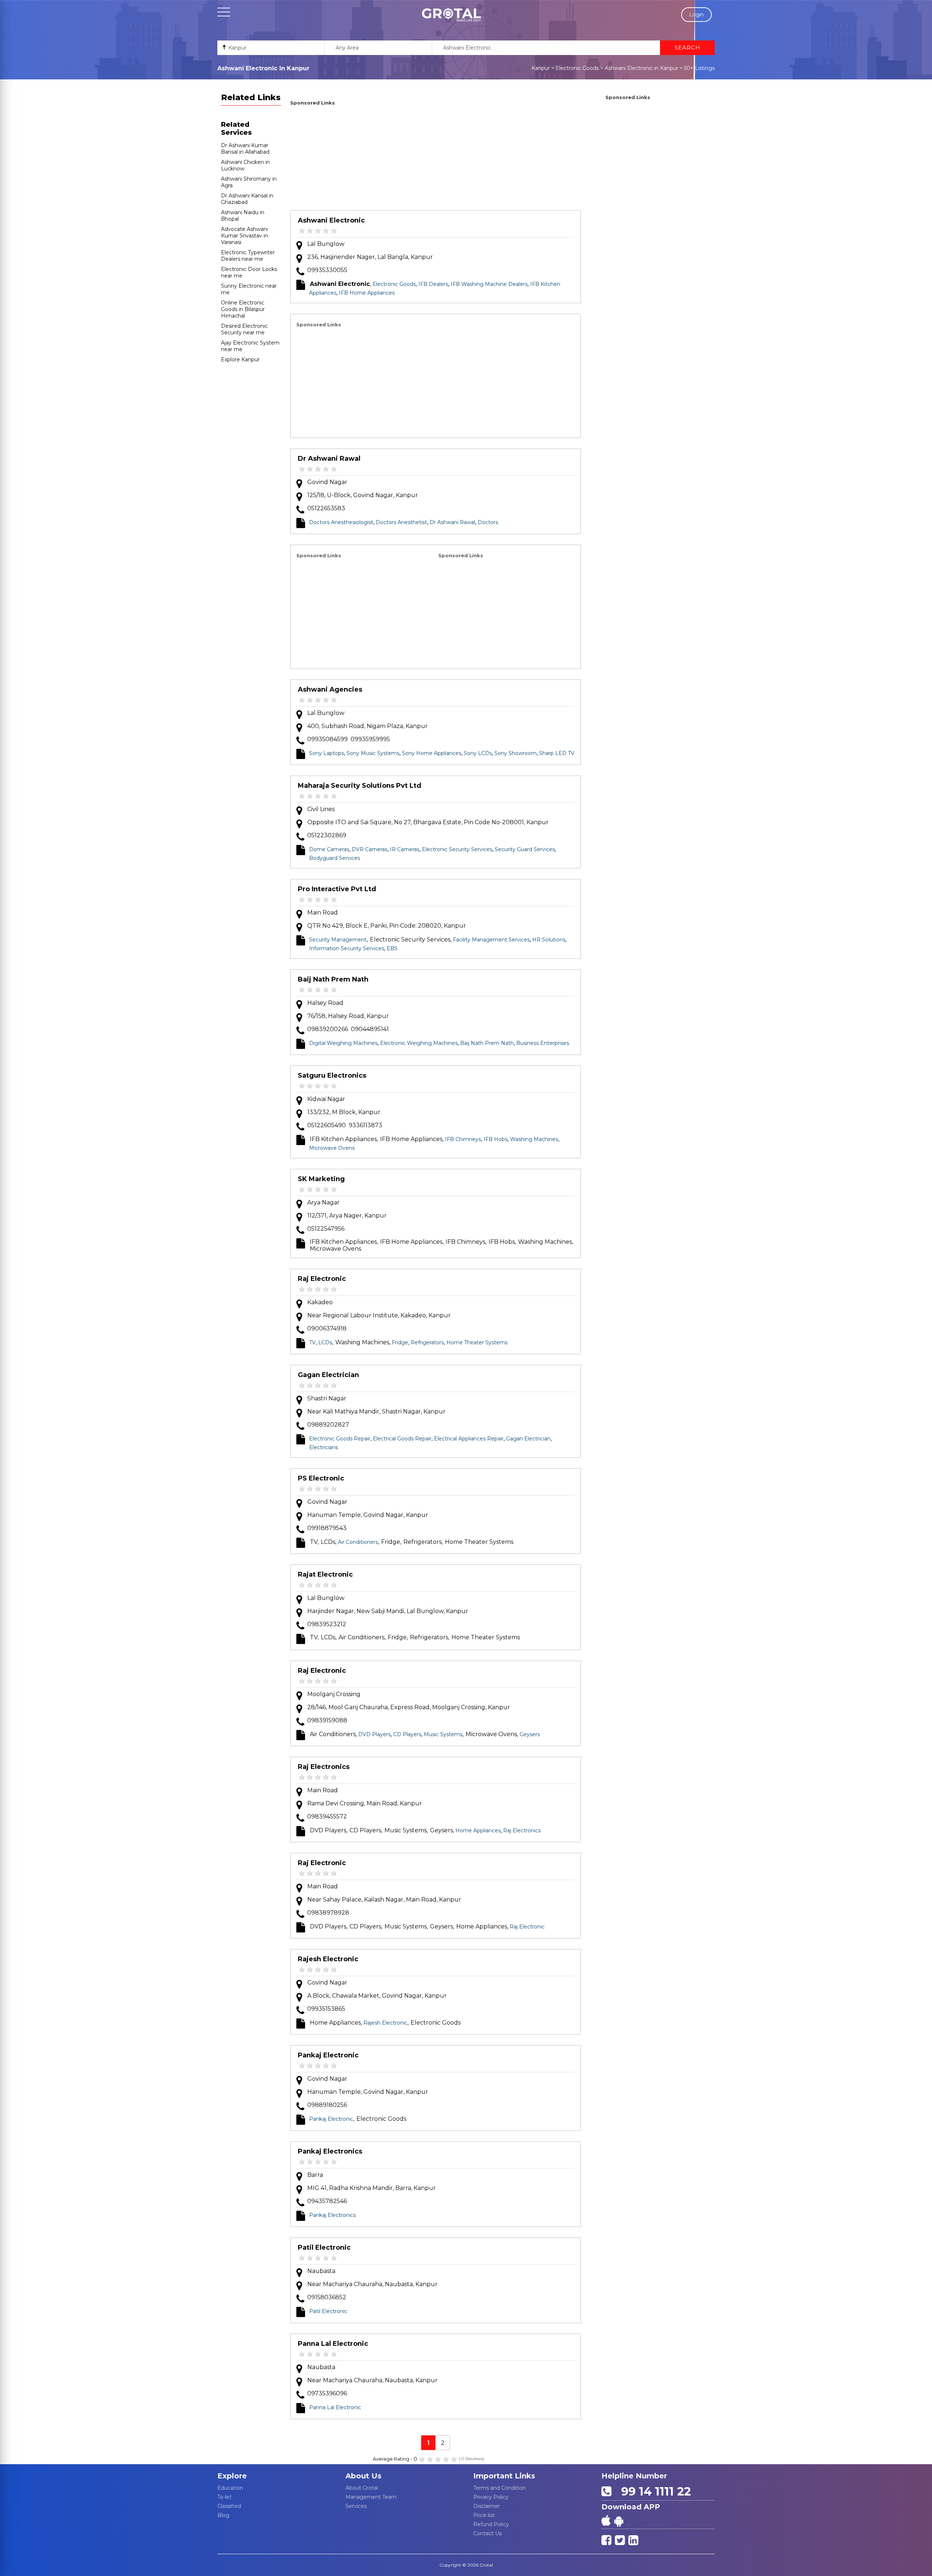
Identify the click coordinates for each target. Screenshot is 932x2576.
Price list (484, 2515)
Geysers (530, 1734)
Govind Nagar (327, 482)
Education (230, 2488)
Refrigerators (427, 1342)
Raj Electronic (322, 1279)
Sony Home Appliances (432, 753)
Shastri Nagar (327, 1398)
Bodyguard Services (335, 858)
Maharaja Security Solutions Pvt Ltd (360, 786)
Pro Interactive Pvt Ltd (337, 889)
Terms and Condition (499, 2488)
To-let (224, 2497)
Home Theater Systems (477, 1342)
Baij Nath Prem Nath (333, 979)
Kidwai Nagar (326, 1099)
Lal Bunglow (326, 244)
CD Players (407, 1734)
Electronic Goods (577, 68)
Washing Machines (534, 1139)
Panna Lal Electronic (333, 2344)
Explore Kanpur (240, 359)
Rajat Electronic (325, 1574)
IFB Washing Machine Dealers (489, 284)
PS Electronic (321, 1478)
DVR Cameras (370, 849)
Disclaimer (487, 2506)
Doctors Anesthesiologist (341, 522)
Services (356, 2506)
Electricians (323, 1447)
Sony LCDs (478, 753)
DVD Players (374, 1734)
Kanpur (541, 68)
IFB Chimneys (463, 1139)
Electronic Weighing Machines (419, 1043)
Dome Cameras (329, 849)
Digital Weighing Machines (343, 1043)
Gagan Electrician (328, 1375)
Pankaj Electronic (328, 2055)
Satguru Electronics (332, 1075)
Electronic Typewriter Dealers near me (248, 256)
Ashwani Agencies (330, 689)
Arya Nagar (323, 1202)
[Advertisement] (436, 159)
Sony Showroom (516, 753)
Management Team (371, 2497)
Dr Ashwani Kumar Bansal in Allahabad (245, 149)
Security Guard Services (525, 849)
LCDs (325, 1342)
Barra (315, 2175)
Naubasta (321, 2271)
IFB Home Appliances (367, 293)
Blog (223, 2515)
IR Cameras (405, 849)
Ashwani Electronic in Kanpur (641, 68)
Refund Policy (491, 2524)
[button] (451, 15)
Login (696, 15)
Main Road (323, 913)
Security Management (338, 940)
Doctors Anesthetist (401, 522)
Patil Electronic (324, 2247)
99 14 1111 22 (653, 2491)
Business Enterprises (543, 1043)
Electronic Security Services (457, 849)
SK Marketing (321, 1179)
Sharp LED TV (557, 753)
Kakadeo (320, 1302)
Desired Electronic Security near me (244, 329)
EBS (392, 948)
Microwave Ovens (332, 1148)
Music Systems (443, 1734)
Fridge (400, 1342)
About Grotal (362, 2488)
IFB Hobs (495, 1139)
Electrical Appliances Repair (469, 1439)
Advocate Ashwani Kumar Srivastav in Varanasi (244, 236)
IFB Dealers (433, 284)
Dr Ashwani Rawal (329, 459)
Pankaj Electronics (330, 2151)
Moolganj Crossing (334, 1694)
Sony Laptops (327, 753)
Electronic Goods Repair (340, 1439)
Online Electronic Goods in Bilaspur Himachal (243, 309)
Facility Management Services (491, 940)
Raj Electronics (324, 1767)
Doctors (488, 522)
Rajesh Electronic (328, 1959)
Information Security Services (347, 948)
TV (312, 1342)
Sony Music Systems (373, 753)
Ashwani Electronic (331, 220)
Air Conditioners (358, 1542)
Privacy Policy (491, 2497)
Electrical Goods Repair (402, 1439)
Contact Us (487, 2533)
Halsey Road (325, 1003)
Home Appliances (478, 1830)
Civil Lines (321, 809)
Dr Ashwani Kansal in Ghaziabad (247, 199)
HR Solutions (549, 940)
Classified (229, 2506)
